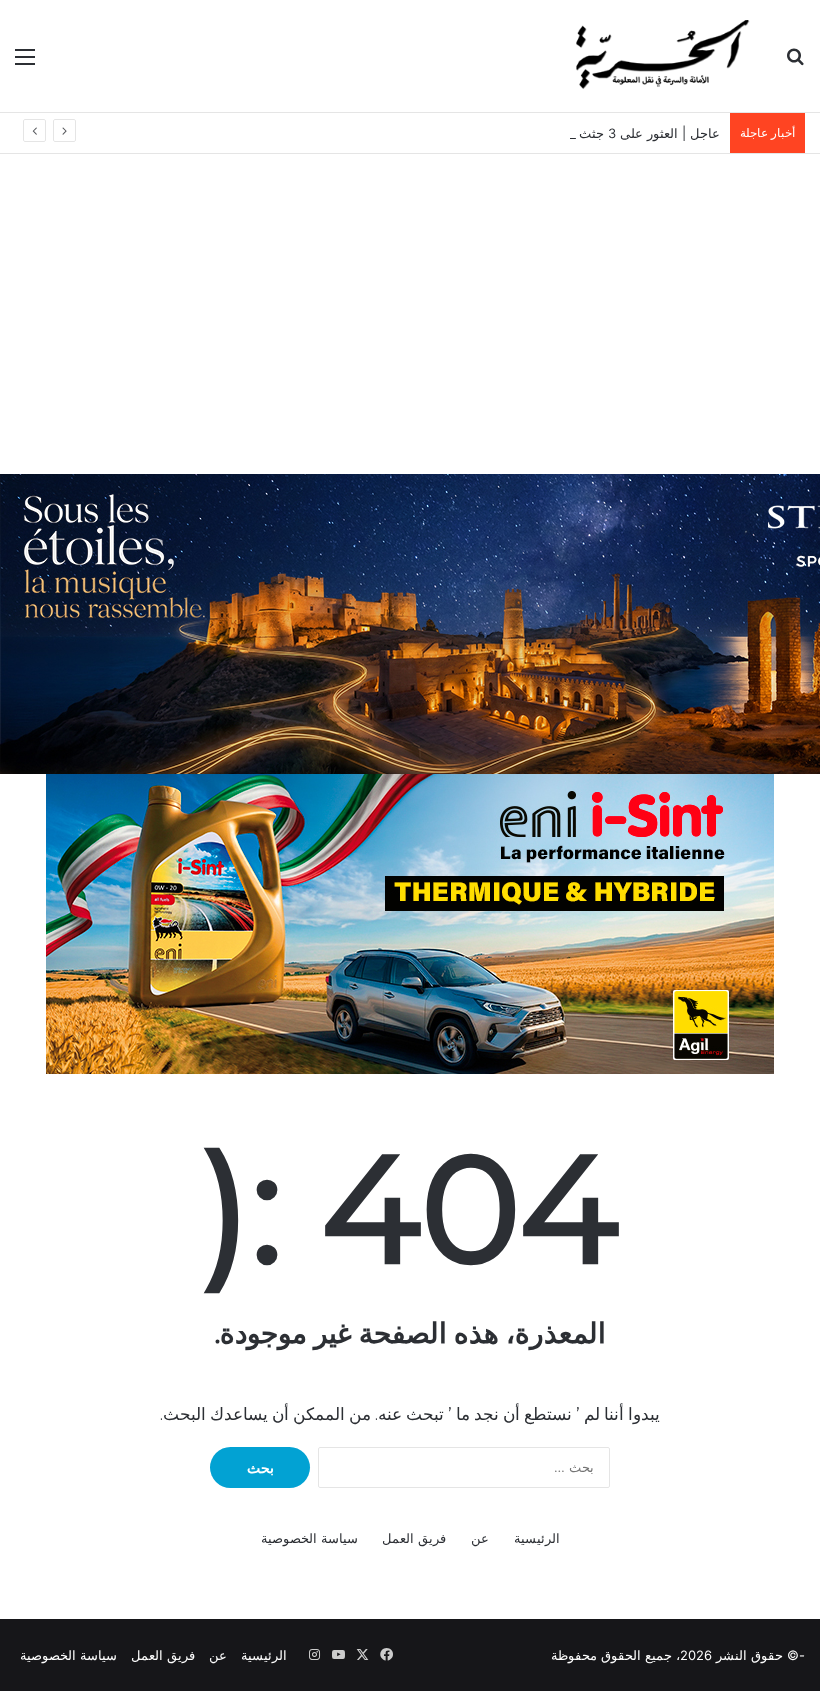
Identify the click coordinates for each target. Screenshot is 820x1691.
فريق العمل (414, 1538)
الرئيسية (537, 1538)
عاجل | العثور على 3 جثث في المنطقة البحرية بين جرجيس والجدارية (531, 133)
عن (480, 1538)
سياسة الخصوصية (309, 1538)
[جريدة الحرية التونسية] (660, 56)
